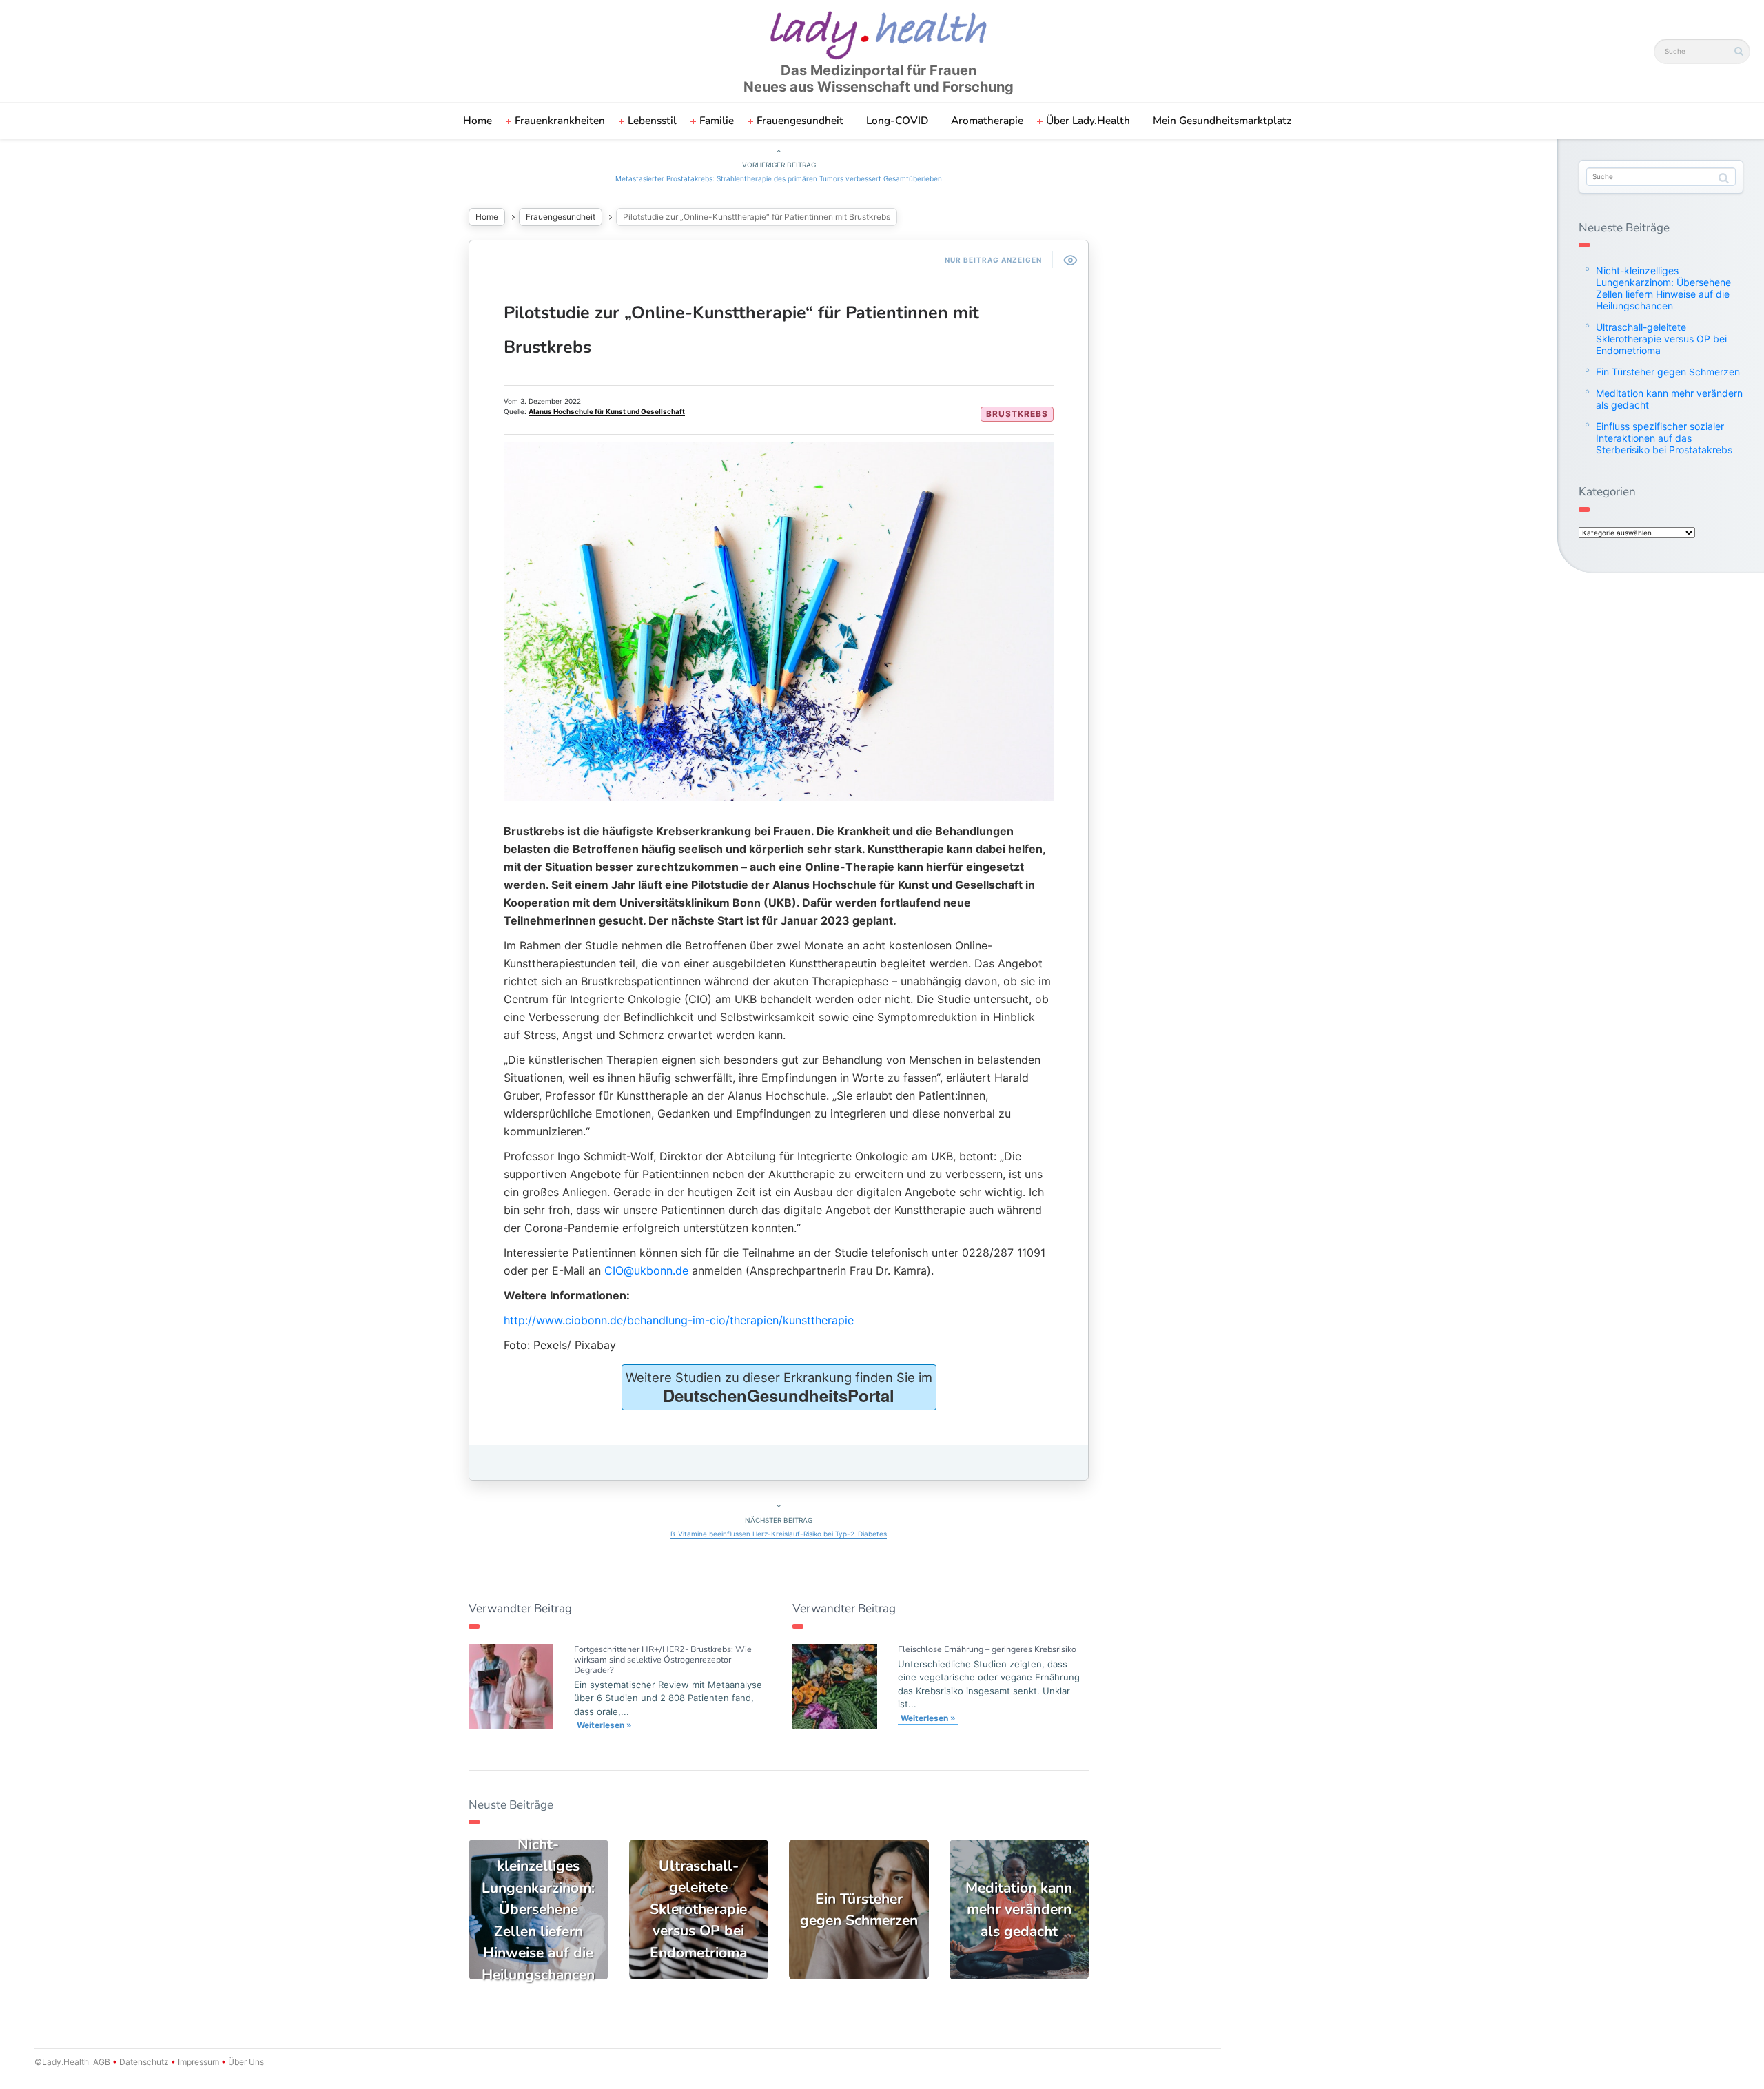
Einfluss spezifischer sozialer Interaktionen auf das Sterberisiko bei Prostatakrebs (1664, 438)
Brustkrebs (1017, 414)
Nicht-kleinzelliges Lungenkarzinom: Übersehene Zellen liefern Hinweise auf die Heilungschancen (1663, 288)
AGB (102, 2062)
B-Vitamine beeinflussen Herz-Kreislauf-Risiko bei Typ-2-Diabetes (779, 1534)
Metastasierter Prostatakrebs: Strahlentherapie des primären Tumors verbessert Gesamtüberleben (779, 178)
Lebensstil (652, 121)
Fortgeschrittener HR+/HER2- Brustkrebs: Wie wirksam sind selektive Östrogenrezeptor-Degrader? (663, 1659)
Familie (717, 121)
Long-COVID (897, 121)
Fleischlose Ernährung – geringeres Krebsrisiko (987, 1649)
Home (478, 121)
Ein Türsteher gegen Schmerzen (1668, 372)
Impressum (198, 2062)
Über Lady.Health (1088, 121)
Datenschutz (144, 2062)
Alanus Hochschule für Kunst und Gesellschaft (607, 411)
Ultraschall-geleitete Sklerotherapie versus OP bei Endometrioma (1661, 339)
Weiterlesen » (604, 1725)
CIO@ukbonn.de (646, 1270)
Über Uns (245, 2062)
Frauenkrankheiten (560, 121)
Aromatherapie (987, 121)
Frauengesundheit (800, 121)
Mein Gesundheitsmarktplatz (1222, 121)
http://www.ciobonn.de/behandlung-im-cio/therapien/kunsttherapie (679, 1320)
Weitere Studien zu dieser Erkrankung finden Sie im (779, 1388)
